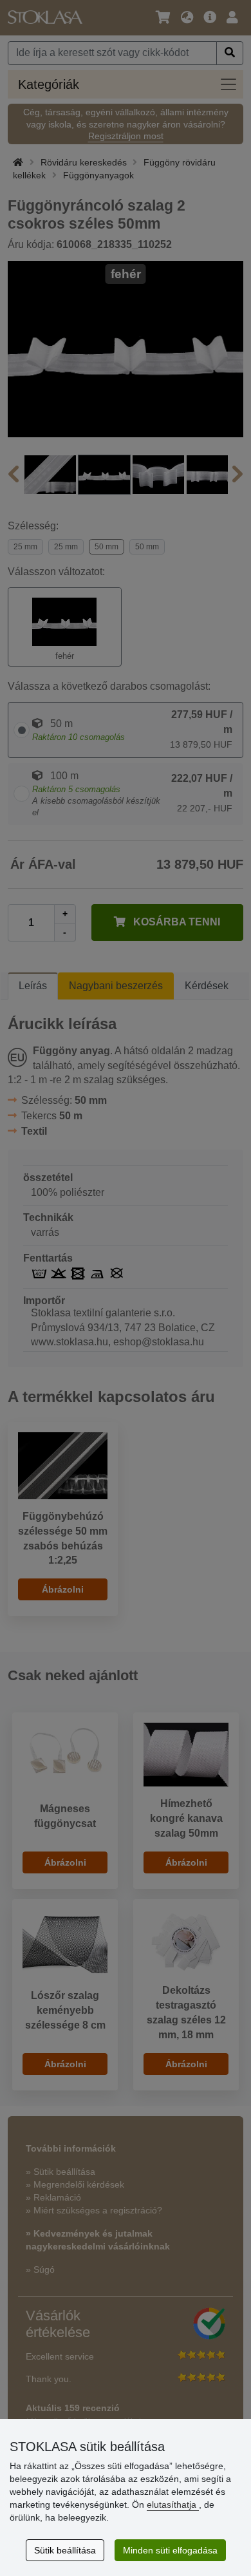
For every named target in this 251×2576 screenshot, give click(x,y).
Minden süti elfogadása (170, 2550)
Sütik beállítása (65, 2550)
